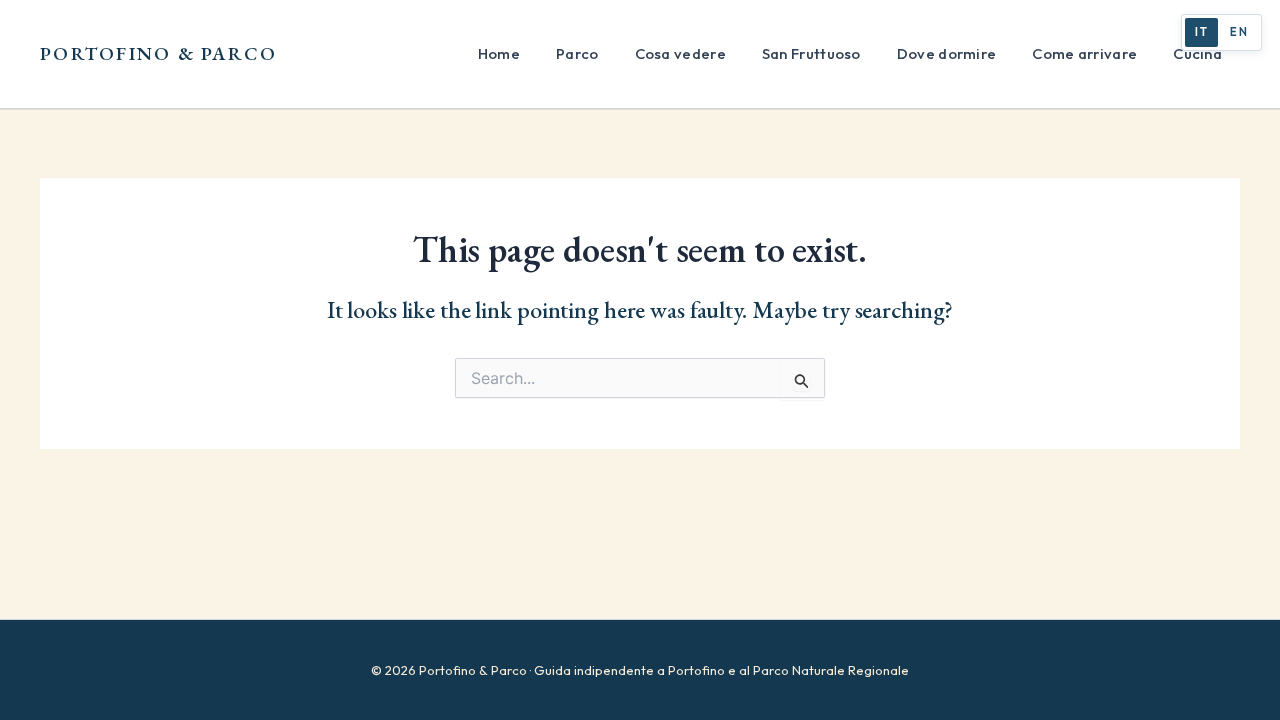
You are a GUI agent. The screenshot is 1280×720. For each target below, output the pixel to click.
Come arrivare (1084, 53)
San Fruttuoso (811, 53)
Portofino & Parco (159, 53)
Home (499, 53)
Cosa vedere (680, 53)
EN (1239, 32)
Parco (577, 53)
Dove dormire (947, 53)
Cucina (1197, 53)
